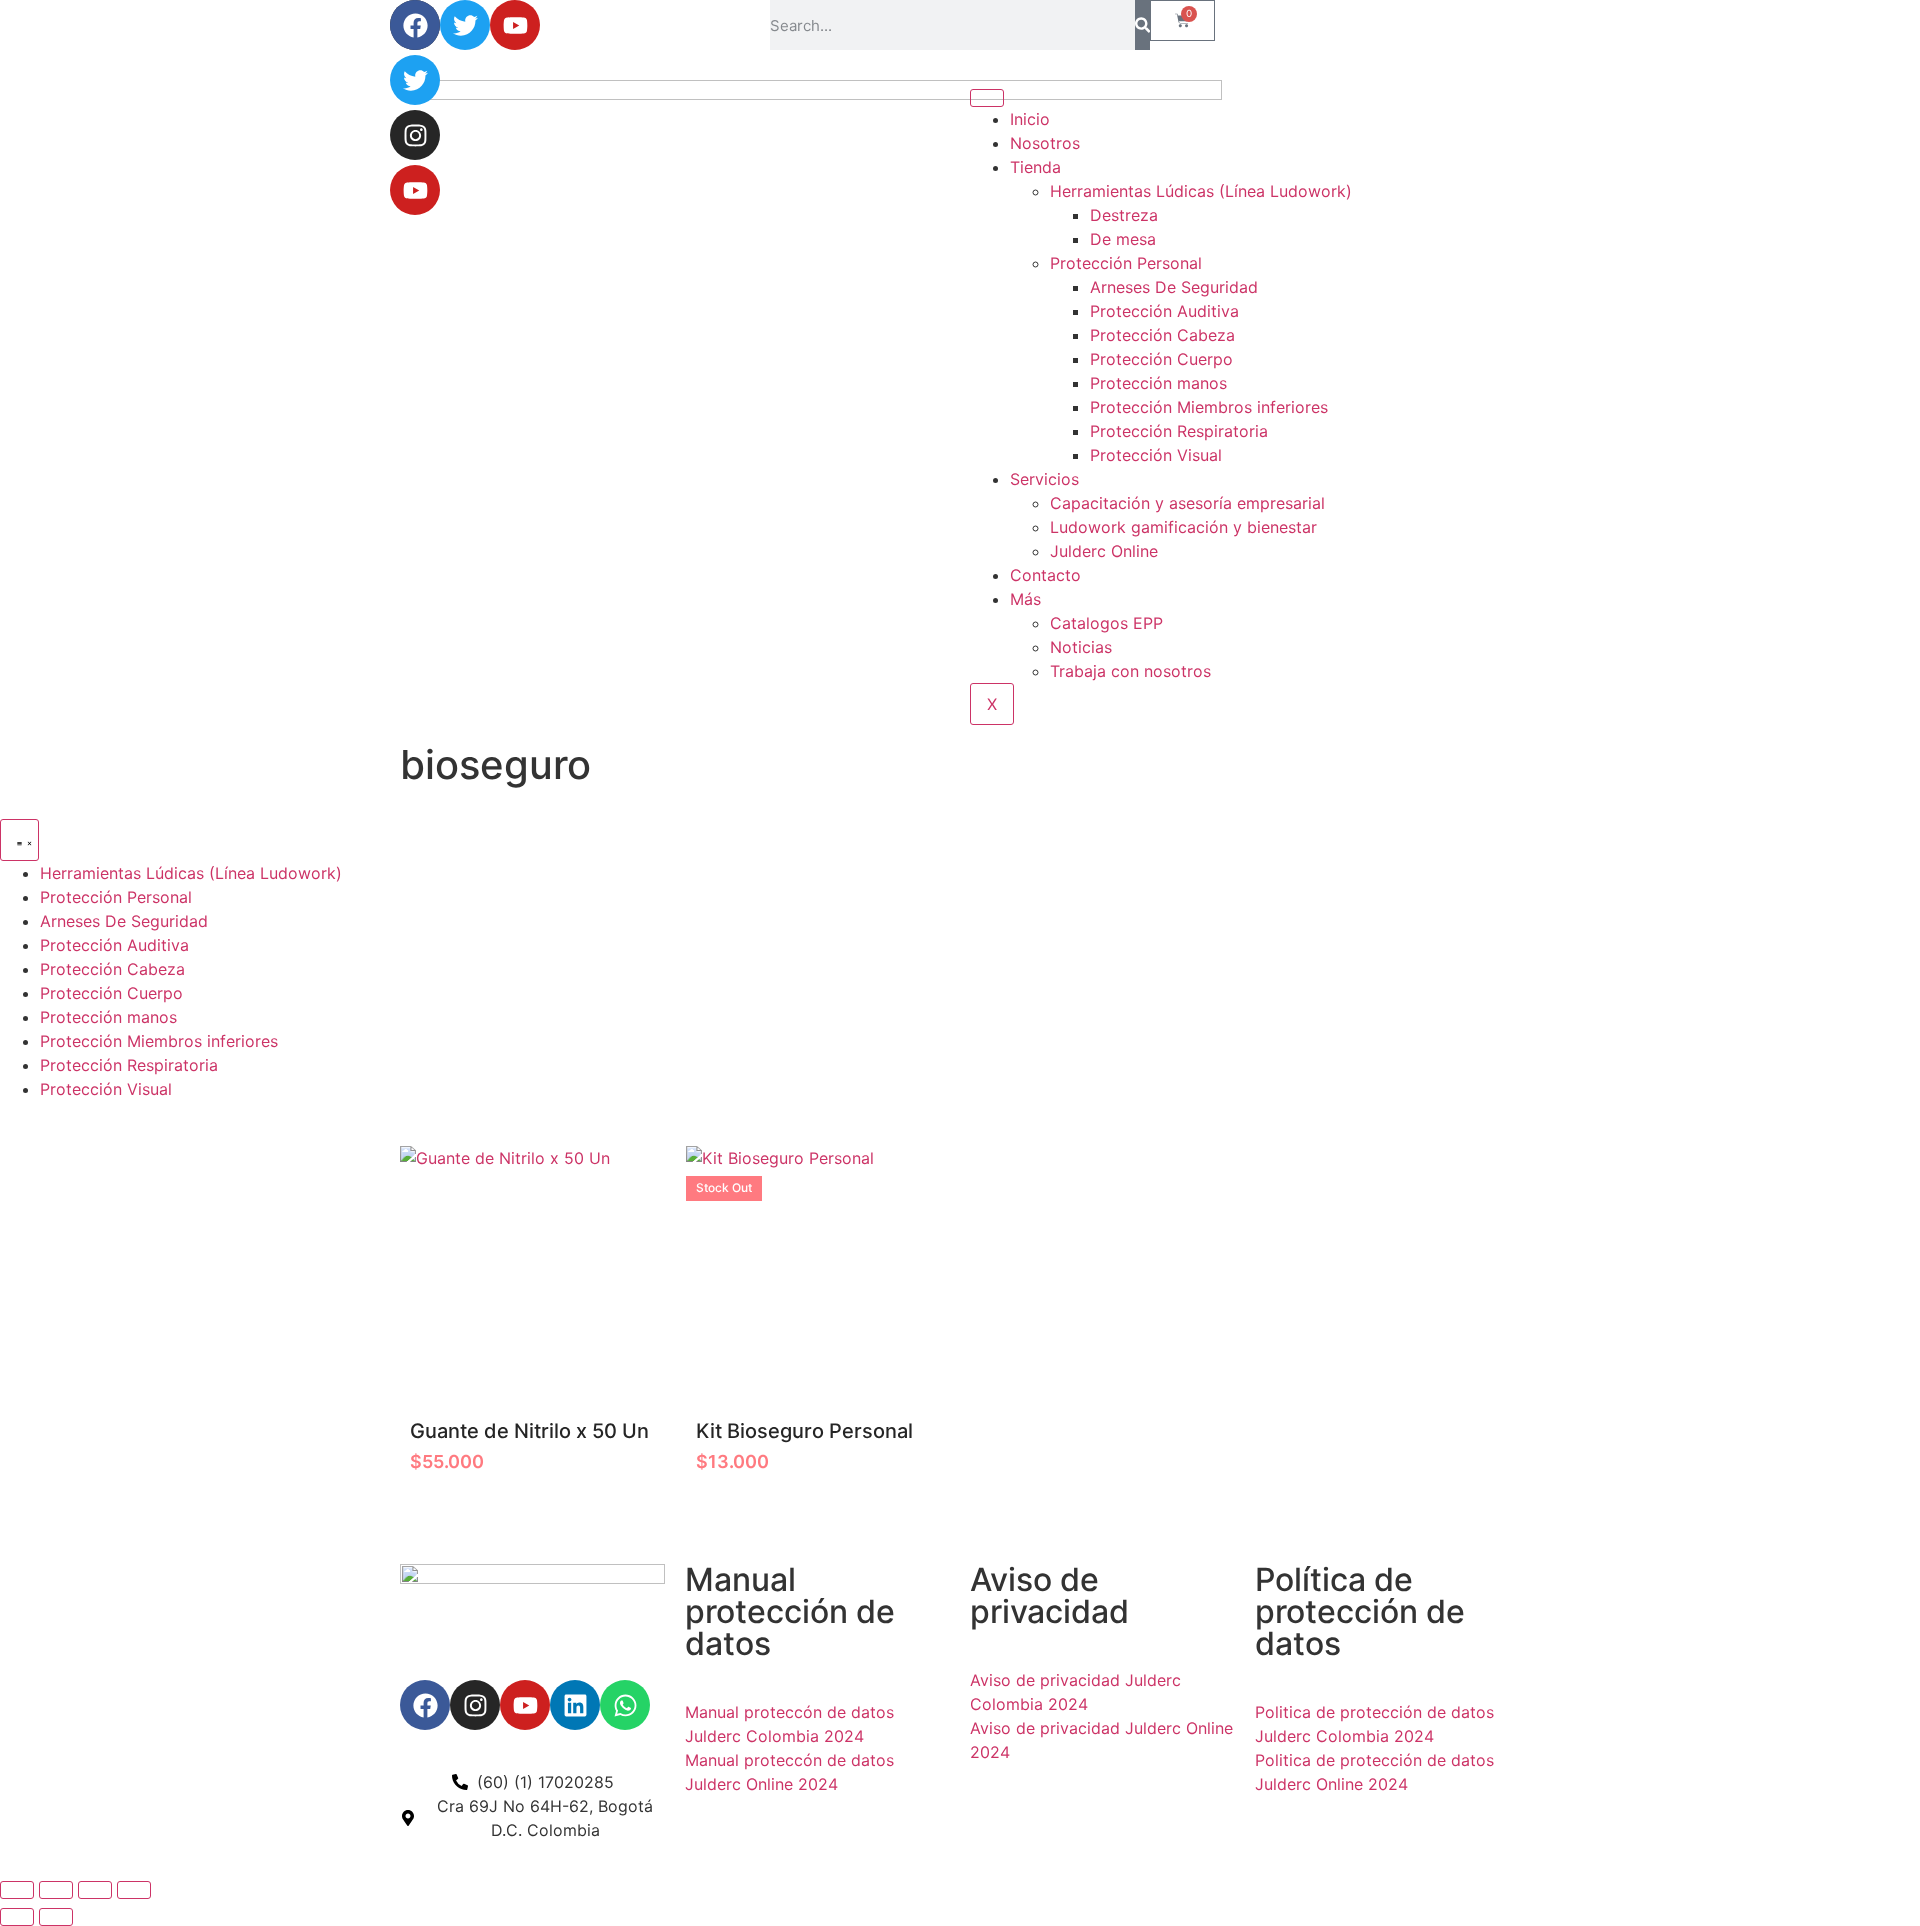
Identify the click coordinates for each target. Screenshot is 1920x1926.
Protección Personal (1126, 263)
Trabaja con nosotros (1130, 671)
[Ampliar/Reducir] (17, 1890)
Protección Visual (1156, 455)
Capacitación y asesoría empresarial (1187, 503)
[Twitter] (415, 80)
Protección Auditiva (1164, 311)
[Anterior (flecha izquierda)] (17, 1917)
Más (1025, 599)
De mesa (1123, 239)
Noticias (1081, 647)
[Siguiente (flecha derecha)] (56, 1917)
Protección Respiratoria (1179, 431)
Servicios (1044, 479)
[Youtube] (415, 190)
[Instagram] (415, 135)
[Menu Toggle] (19, 840)
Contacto (1045, 575)
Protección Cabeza (1162, 335)
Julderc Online (1104, 551)
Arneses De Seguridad (1174, 287)
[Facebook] (415, 25)
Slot (702, 1828)
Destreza (1124, 215)
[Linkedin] (575, 1705)
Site (734, 1828)
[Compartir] (95, 1890)
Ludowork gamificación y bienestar (1183, 527)
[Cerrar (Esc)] (134, 1890)
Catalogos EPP (1106, 623)
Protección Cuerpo (1161, 359)
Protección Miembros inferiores (1209, 407)
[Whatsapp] (625, 1705)
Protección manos (1158, 383)
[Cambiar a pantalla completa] (56, 1890)
